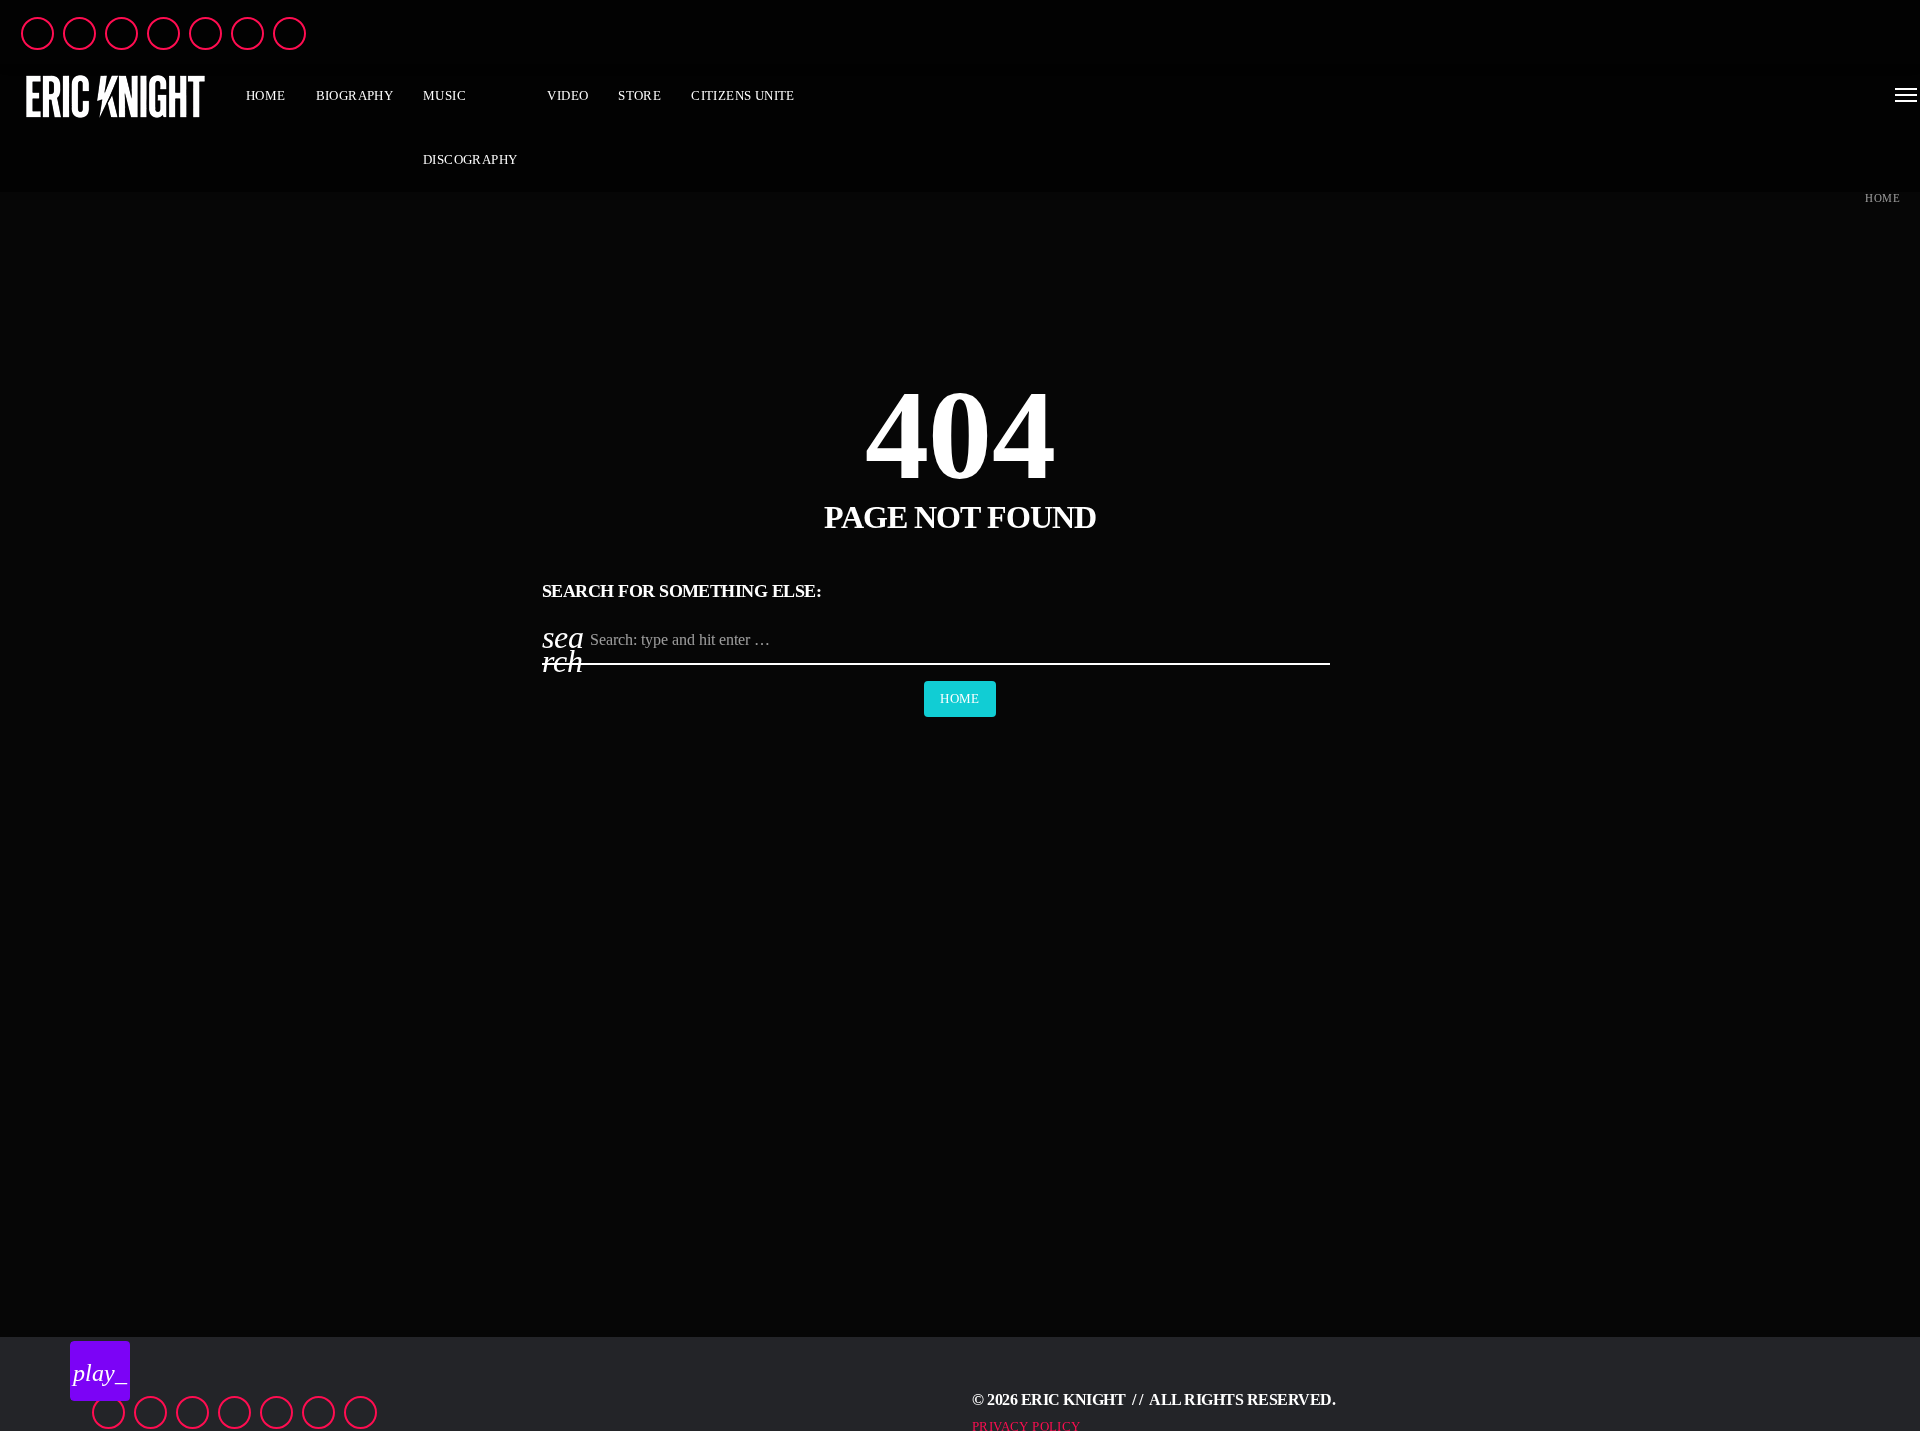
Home (1882, 198)
